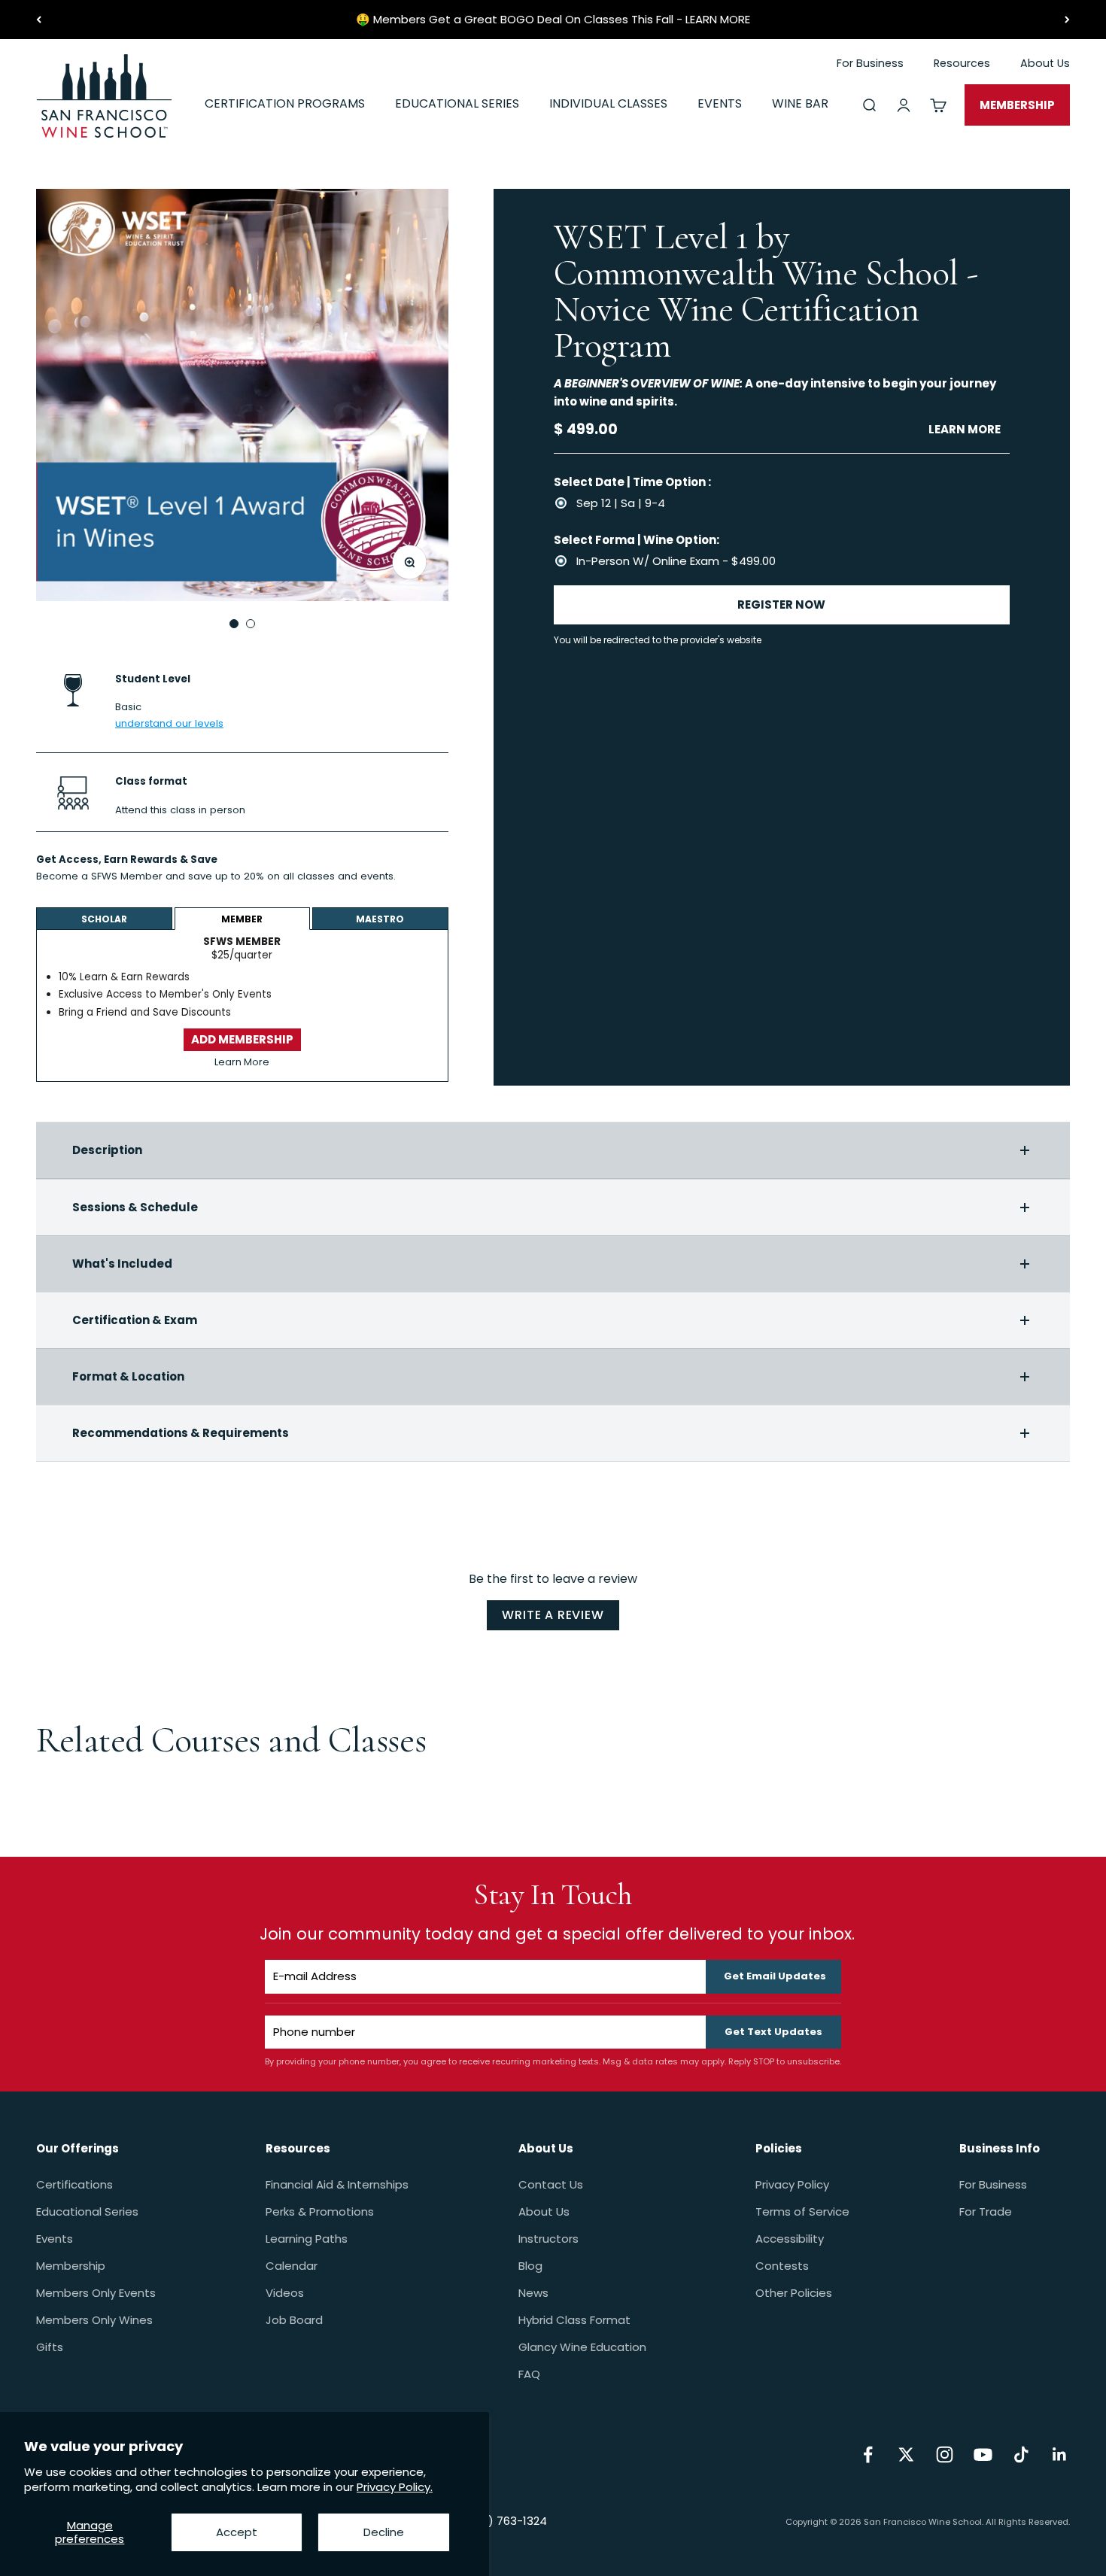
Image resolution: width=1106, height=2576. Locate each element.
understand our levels (169, 723)
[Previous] (39, 20)
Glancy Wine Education (582, 2347)
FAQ (529, 2374)
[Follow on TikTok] (1021, 2454)
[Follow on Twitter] (906, 2454)
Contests (782, 2266)
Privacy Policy (792, 2184)
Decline (384, 2532)
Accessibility (790, 2239)
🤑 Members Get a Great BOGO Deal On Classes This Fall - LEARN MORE (553, 19)
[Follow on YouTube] (983, 2454)
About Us (544, 2211)
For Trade (986, 2211)
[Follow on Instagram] (945, 2454)
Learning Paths (307, 2239)
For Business (993, 2184)
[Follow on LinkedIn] (1060, 2454)
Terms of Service (802, 2211)
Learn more (965, 429)
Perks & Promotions (320, 2211)
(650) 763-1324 (504, 2521)
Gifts (50, 2347)
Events (55, 2239)
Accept (237, 2532)
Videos (285, 2293)
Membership (71, 2266)
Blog (530, 2266)
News (533, 2293)
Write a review (553, 1615)
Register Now (781, 605)
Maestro (380, 919)
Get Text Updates (773, 2032)
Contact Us (551, 2184)
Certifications (74, 2184)
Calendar (292, 2266)
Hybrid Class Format (574, 2320)
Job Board (294, 2320)
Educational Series (87, 2211)
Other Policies (794, 2293)
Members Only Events (96, 2293)
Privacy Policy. (395, 2487)
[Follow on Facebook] (868, 2454)
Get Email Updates (775, 1976)
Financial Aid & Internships (337, 2184)
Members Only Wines (94, 2320)
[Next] (1067, 20)
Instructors (548, 2239)
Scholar (104, 919)
